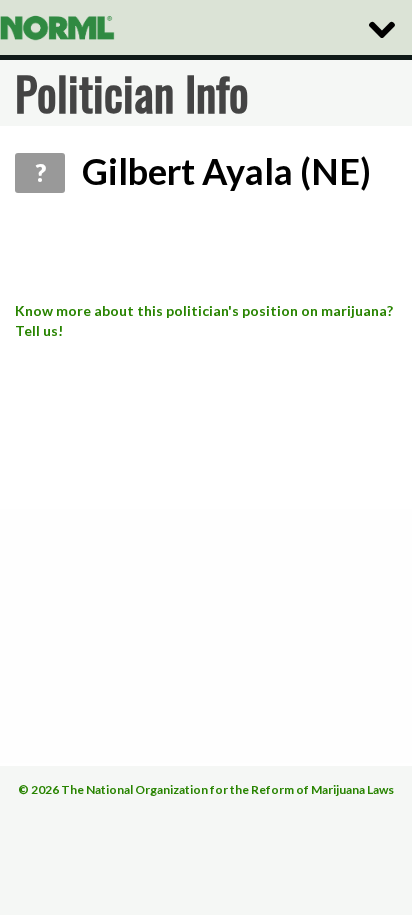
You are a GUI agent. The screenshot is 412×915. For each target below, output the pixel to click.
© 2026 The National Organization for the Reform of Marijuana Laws (206, 789)
